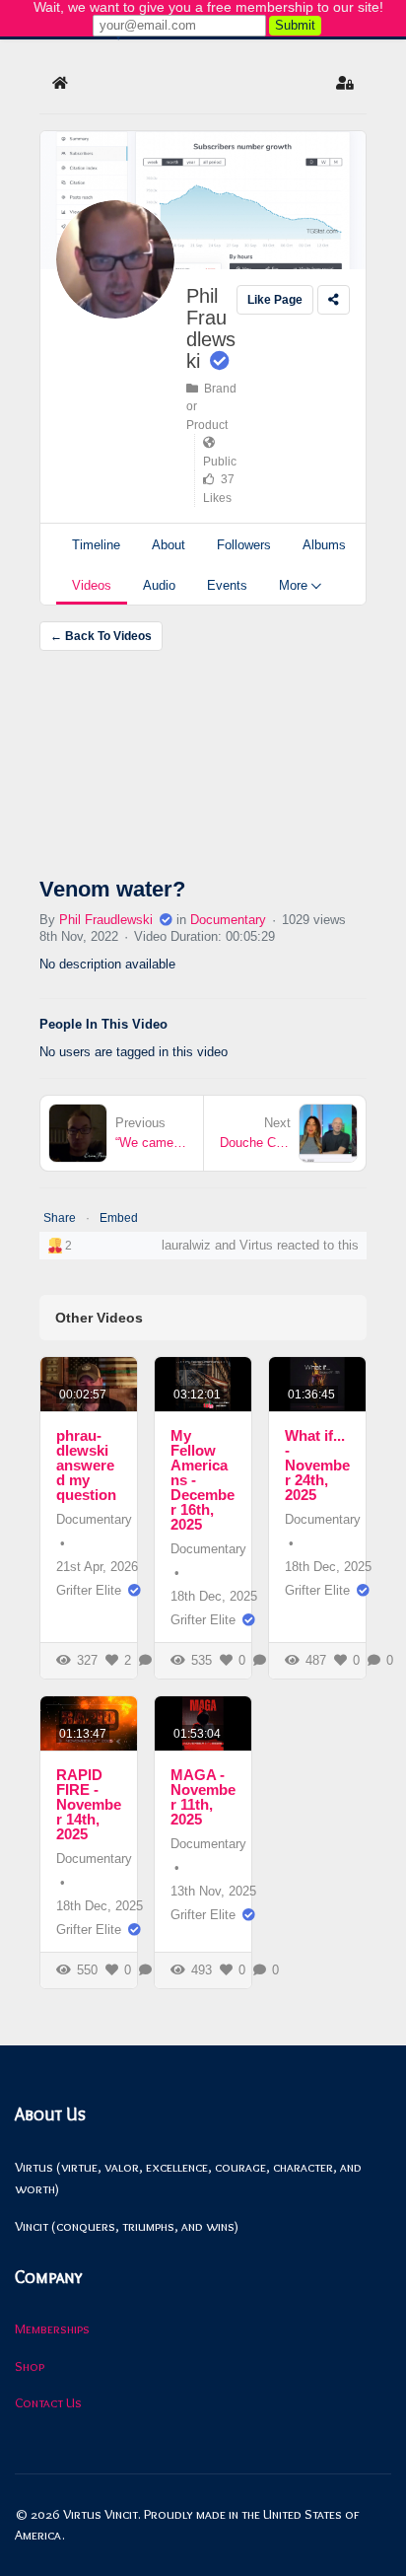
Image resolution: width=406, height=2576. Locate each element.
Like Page (275, 300)
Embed (119, 1218)
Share (60, 1218)
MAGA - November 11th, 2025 (203, 1797)
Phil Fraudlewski (211, 328)
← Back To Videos (101, 636)
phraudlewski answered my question (86, 1465)
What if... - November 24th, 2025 (317, 1465)
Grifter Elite (89, 1590)
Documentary (228, 920)
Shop (30, 2366)
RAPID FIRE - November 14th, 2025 (89, 1804)
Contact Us (48, 2402)
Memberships (52, 2328)
